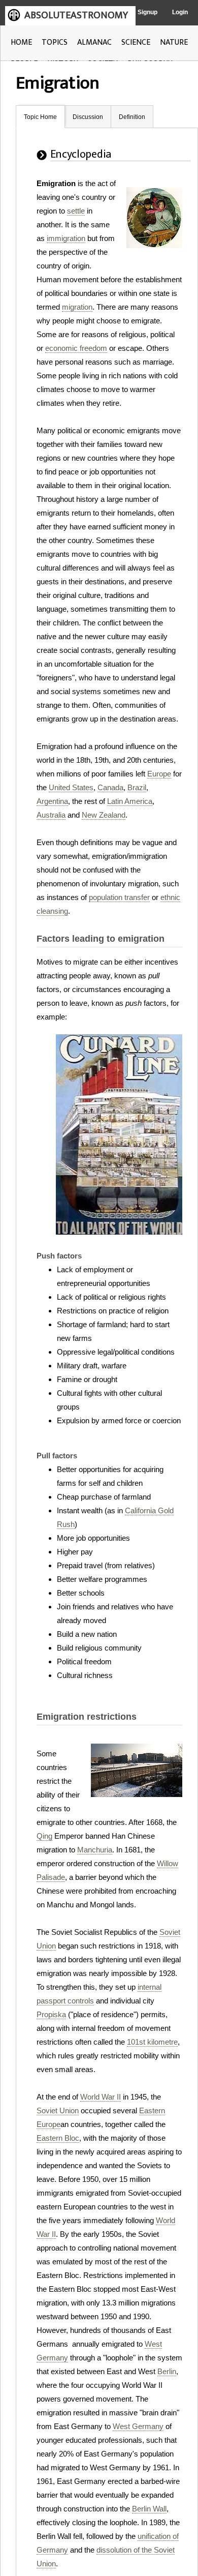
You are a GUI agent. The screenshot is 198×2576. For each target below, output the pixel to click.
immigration (66, 238)
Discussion (88, 117)
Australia (51, 815)
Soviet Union (58, 2110)
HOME (21, 42)
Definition (132, 117)
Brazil (137, 787)
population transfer (119, 897)
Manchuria (95, 1850)
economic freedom (76, 348)
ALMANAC (94, 42)
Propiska (51, 2014)
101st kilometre (152, 2042)
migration (77, 307)
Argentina (52, 801)
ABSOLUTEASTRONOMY (76, 15)
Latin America (130, 801)
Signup (147, 12)
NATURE (174, 42)
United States (71, 787)
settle (76, 211)
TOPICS (55, 42)
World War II (101, 2097)
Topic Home (40, 117)
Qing (44, 1836)
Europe (159, 774)
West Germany (138, 2426)
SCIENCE (136, 42)
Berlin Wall (149, 2509)
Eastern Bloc (58, 2138)
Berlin (167, 2371)
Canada (110, 787)
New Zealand (104, 815)
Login (180, 12)
